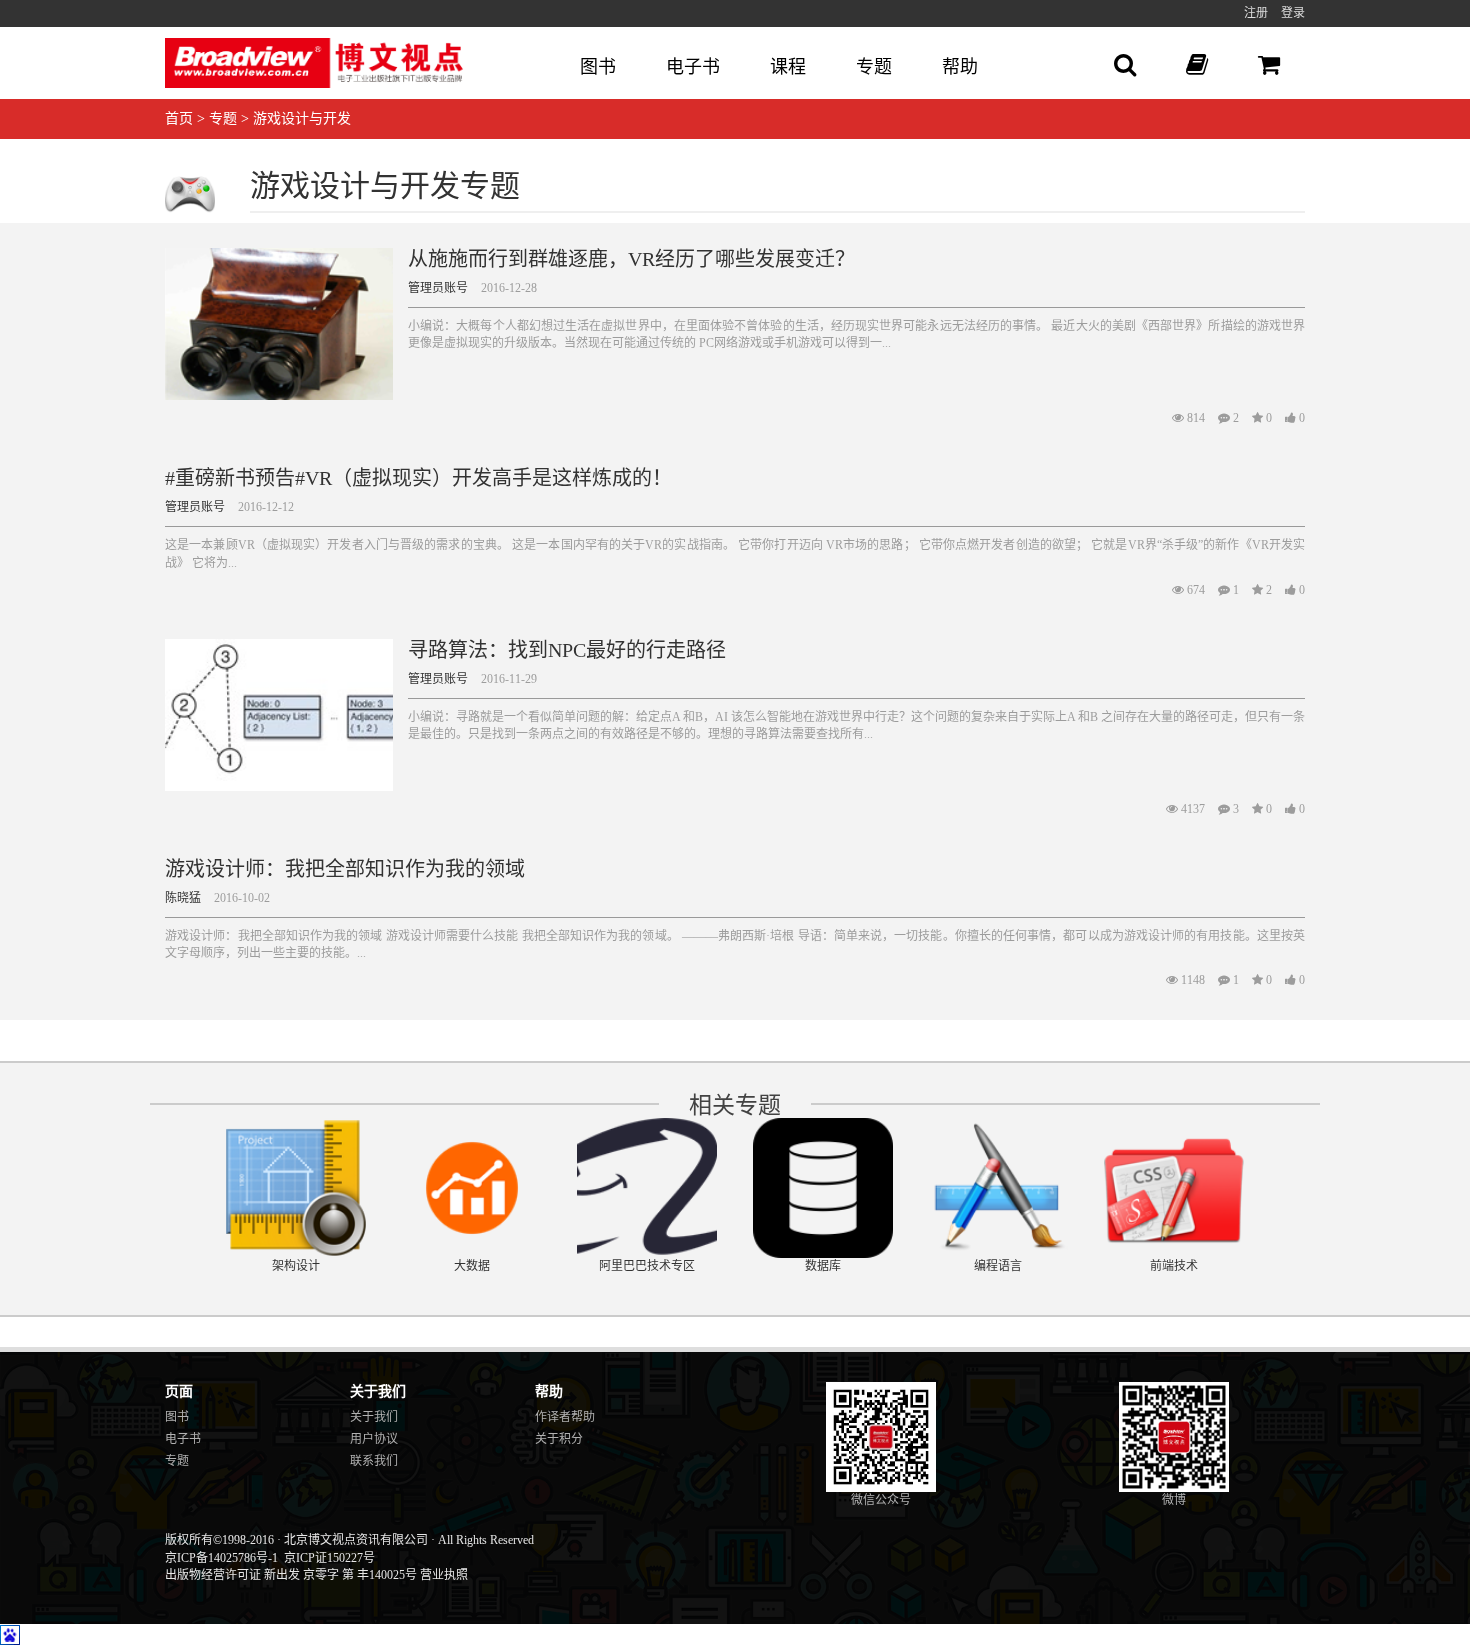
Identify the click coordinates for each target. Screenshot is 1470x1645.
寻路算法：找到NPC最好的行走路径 (567, 650)
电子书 (693, 67)
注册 (1256, 13)
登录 (1293, 13)
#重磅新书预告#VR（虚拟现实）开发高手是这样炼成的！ (418, 478)
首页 (179, 118)
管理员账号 (438, 288)
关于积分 (559, 1439)
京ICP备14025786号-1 (221, 1558)
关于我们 (374, 1417)
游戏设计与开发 (302, 118)
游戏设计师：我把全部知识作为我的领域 (345, 869)
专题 (874, 67)
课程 (788, 67)
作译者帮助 (565, 1417)
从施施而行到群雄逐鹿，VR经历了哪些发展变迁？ (631, 259)
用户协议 (374, 1439)
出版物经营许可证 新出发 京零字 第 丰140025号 (291, 1575)
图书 (598, 67)
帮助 (960, 67)
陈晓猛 (183, 898)
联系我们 (374, 1461)
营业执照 (444, 1575)
